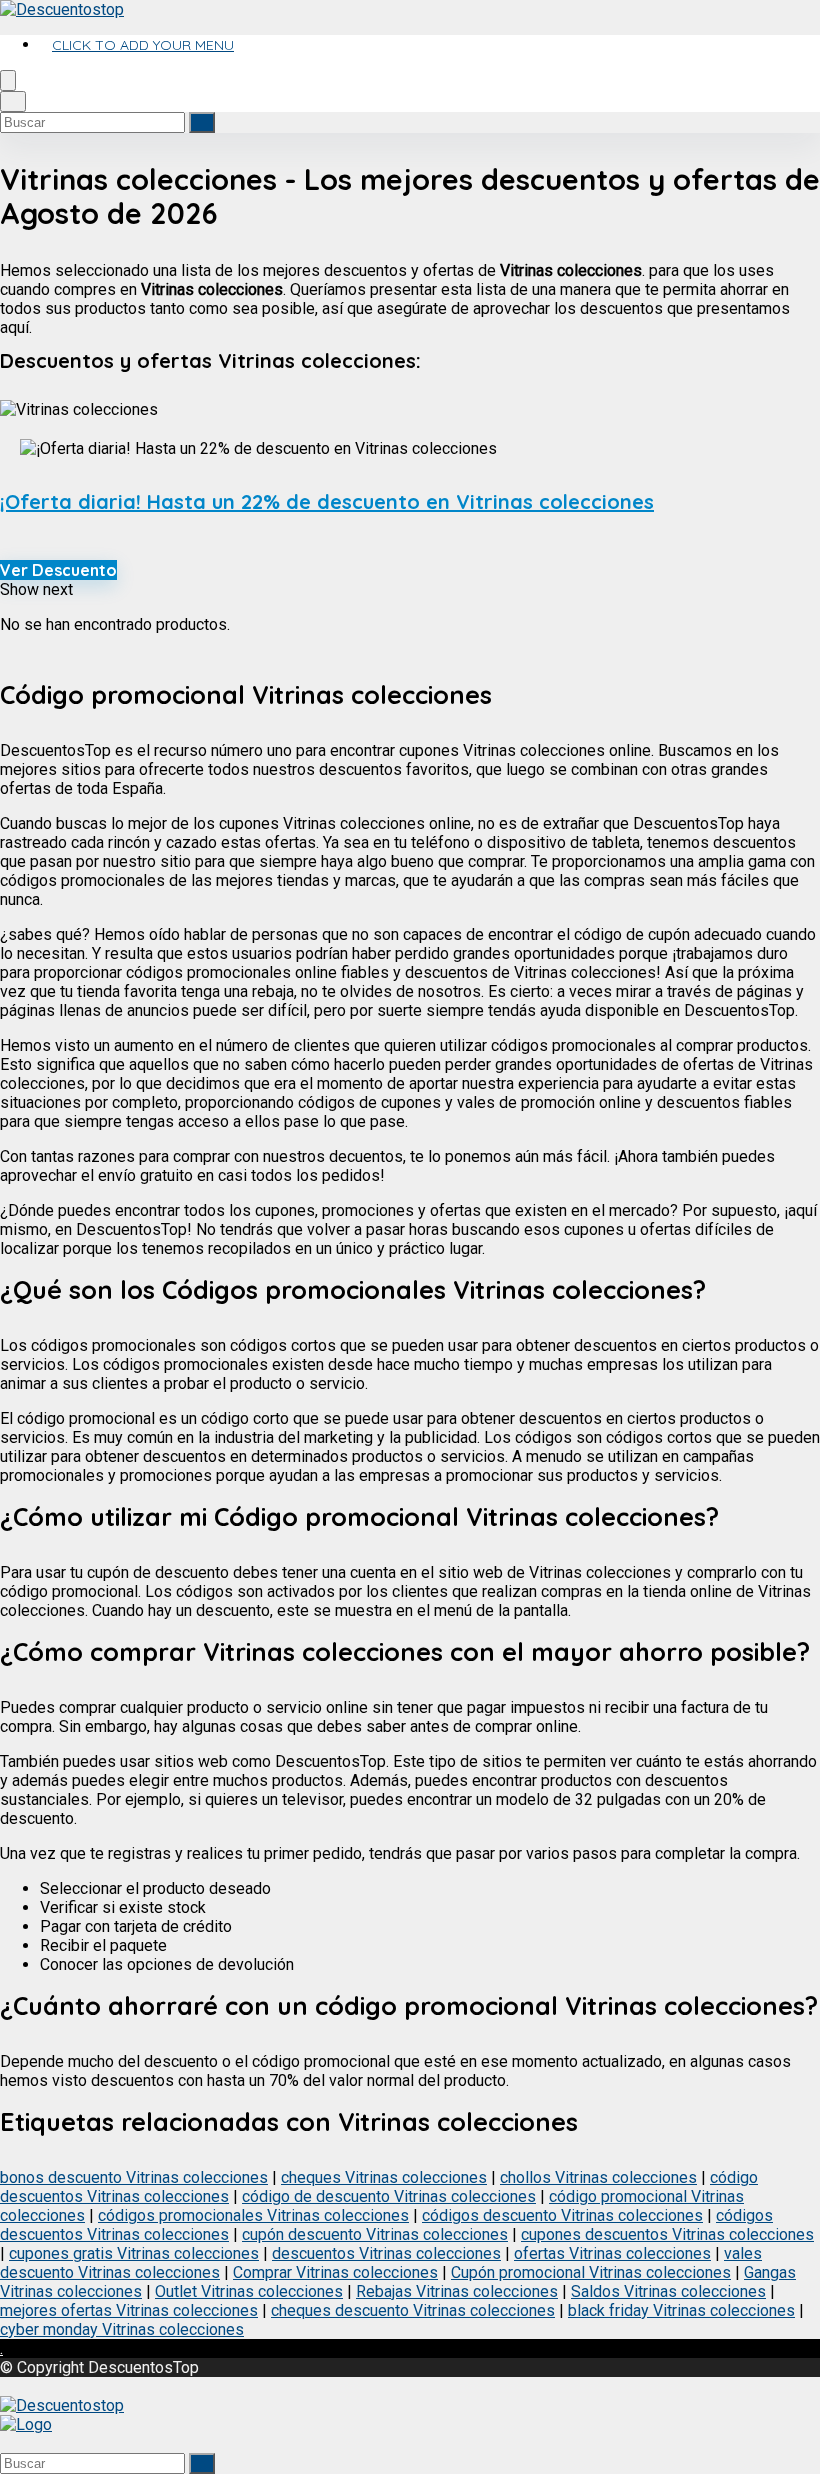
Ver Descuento (58, 570)
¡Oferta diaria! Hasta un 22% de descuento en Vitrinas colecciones (327, 501)
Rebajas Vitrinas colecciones (457, 2291)
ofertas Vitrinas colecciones (612, 2253)
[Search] (13, 101)
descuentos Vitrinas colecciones (386, 2253)
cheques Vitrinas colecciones (384, 2177)
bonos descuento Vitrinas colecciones (134, 2177)
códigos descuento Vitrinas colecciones (562, 2215)
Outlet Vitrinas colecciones (249, 2291)
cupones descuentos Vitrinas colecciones (667, 2234)
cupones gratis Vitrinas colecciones (134, 2253)
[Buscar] (202, 122)
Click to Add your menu (143, 45)
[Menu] (8, 80)
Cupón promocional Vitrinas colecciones (591, 2272)
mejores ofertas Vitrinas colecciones (129, 2310)
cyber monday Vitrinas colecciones (122, 2329)
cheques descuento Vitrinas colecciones (413, 2310)
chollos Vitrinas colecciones (598, 2177)
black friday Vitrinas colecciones (681, 2310)
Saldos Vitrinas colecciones (668, 2291)
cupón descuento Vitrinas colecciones (375, 2234)
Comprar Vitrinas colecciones (335, 2272)
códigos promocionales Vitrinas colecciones (253, 2215)
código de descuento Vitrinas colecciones (389, 2196)
